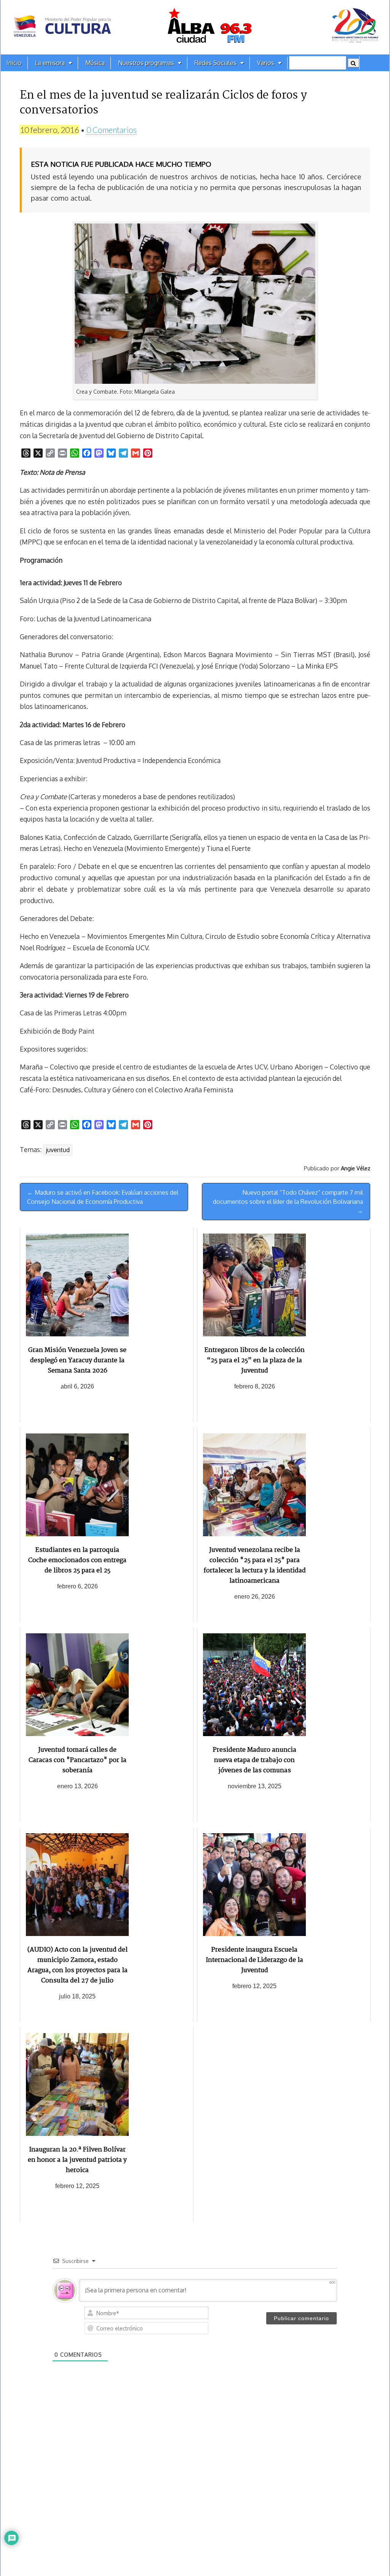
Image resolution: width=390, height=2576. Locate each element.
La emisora (50, 63)
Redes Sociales (216, 63)
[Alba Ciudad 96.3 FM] (195, 27)
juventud (58, 1150)
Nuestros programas (146, 63)
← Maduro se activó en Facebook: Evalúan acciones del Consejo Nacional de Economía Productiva (103, 1197)
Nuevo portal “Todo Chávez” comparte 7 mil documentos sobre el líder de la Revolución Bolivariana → (288, 1202)
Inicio (14, 63)
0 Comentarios (112, 130)
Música (95, 63)
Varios (266, 63)
